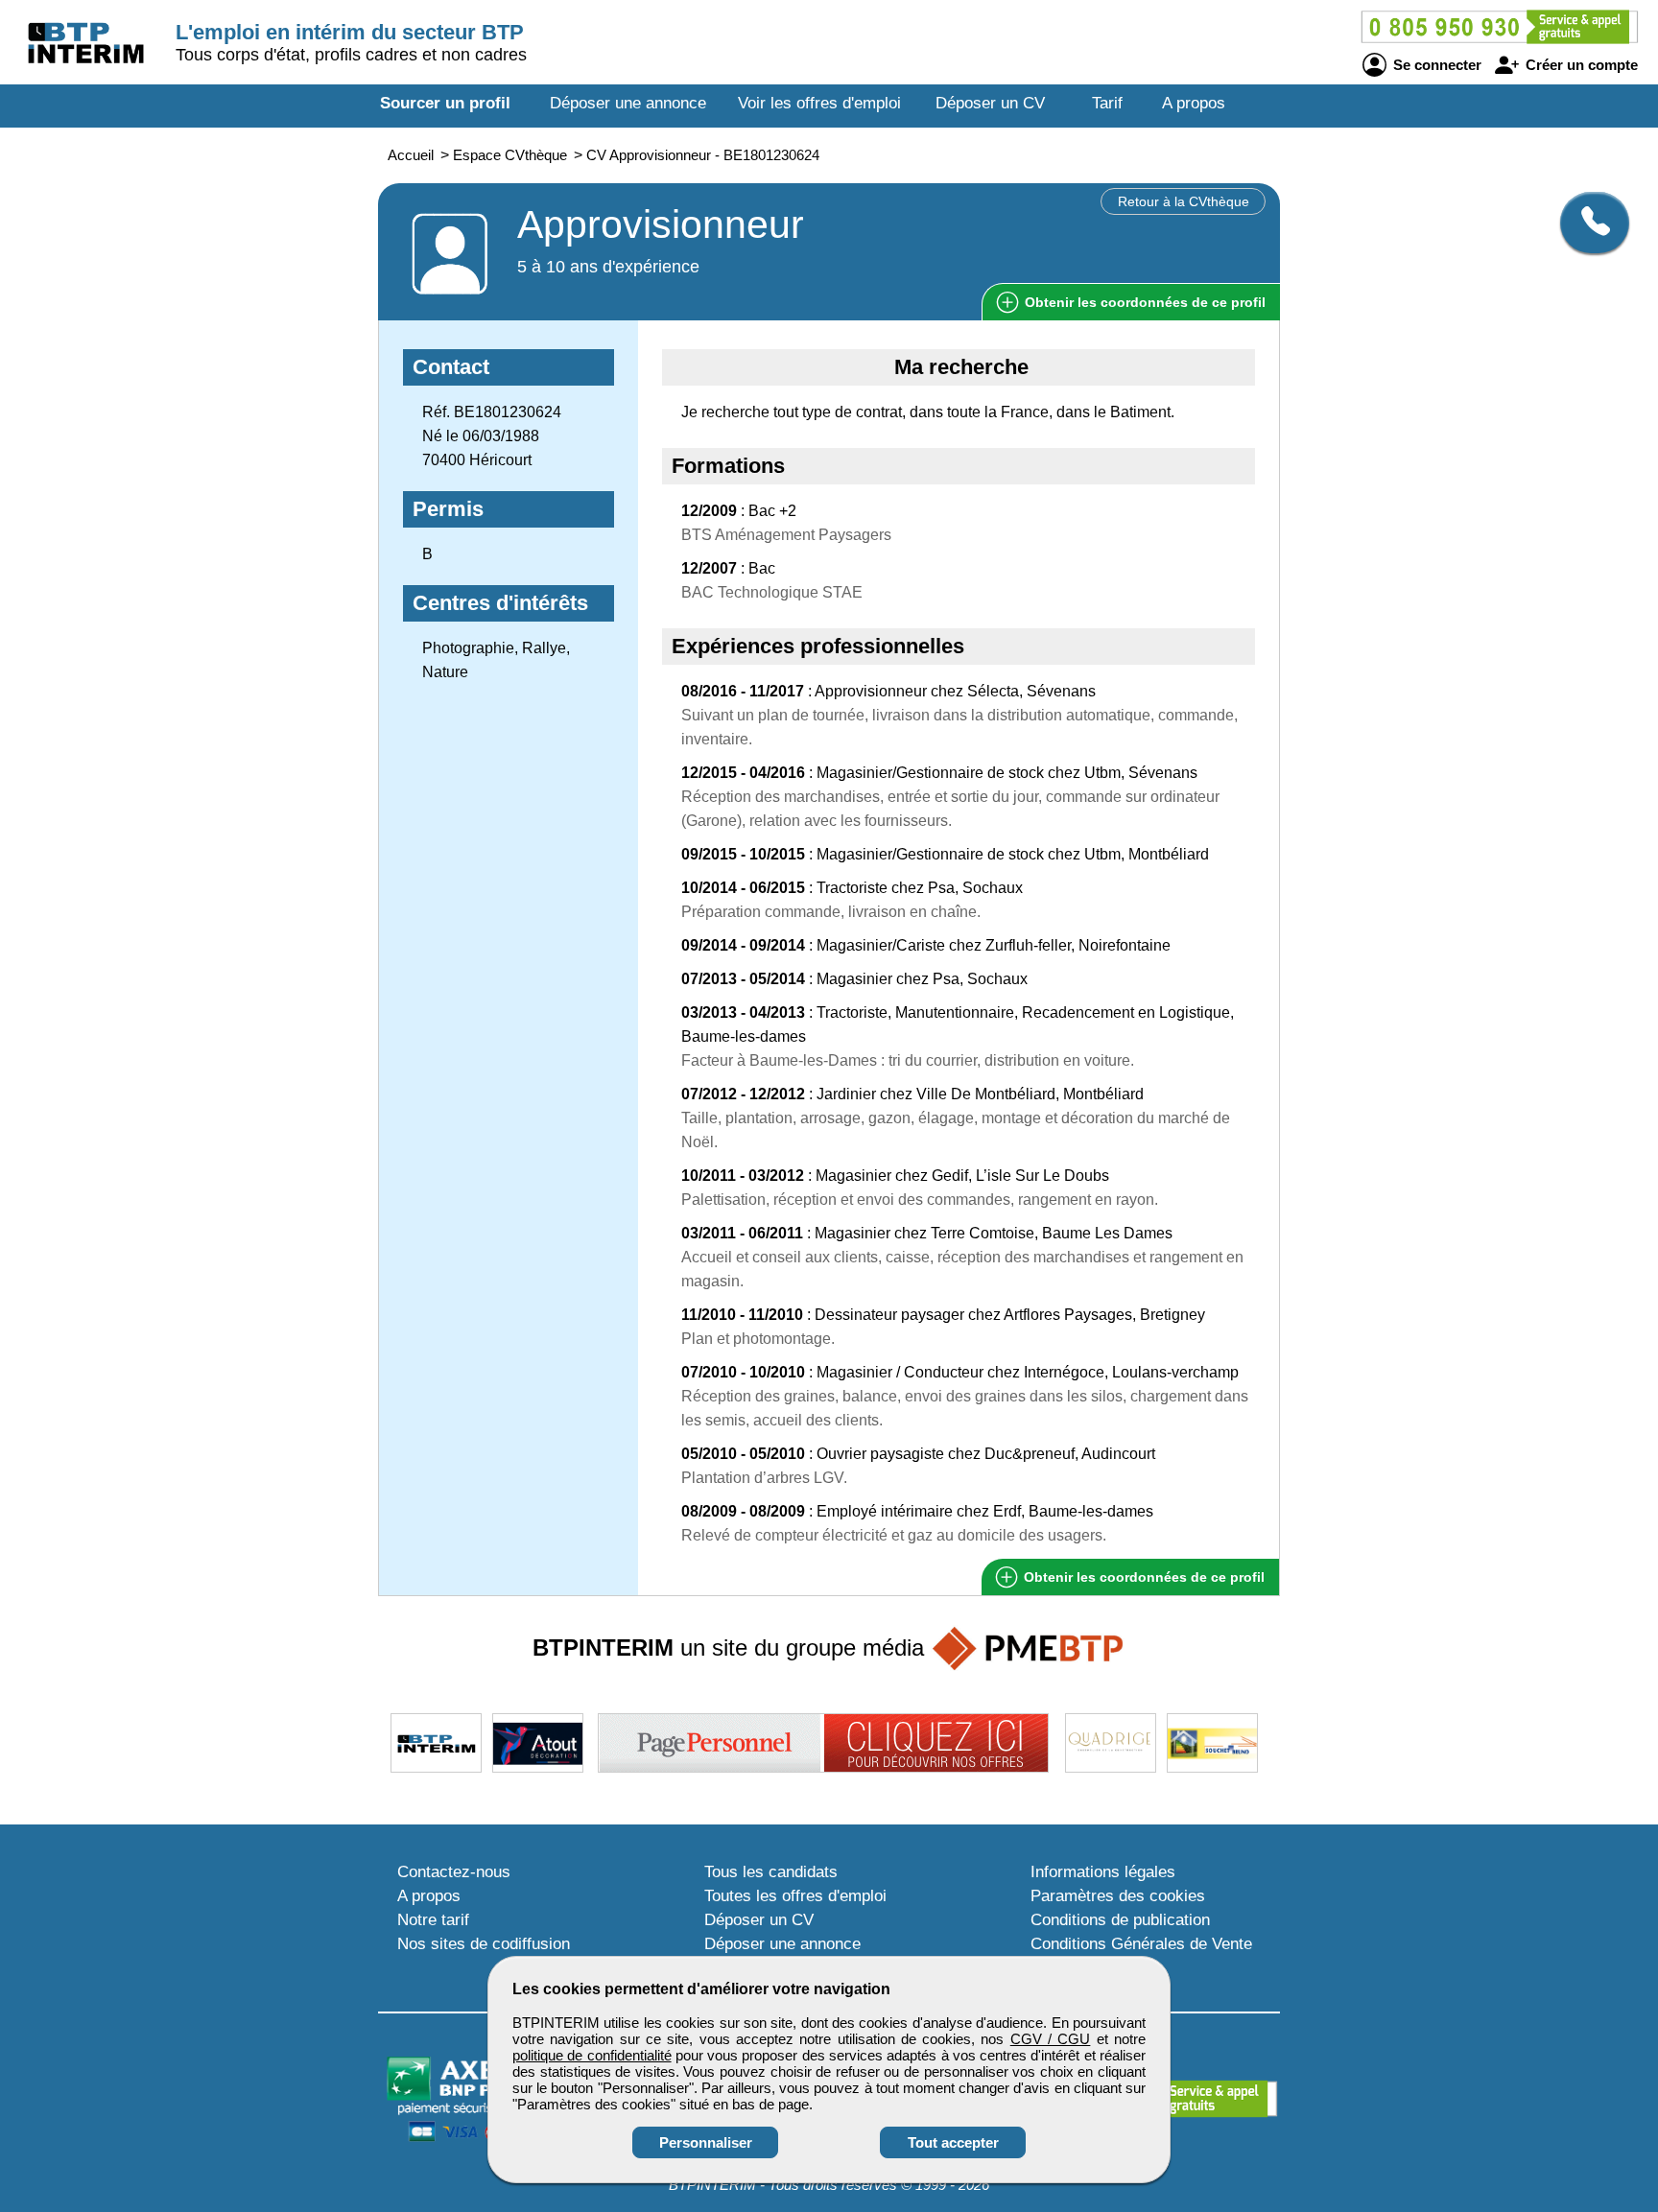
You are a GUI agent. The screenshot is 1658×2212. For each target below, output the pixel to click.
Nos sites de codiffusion (484, 1944)
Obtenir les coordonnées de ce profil (1142, 1577)
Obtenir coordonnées (1143, 302)
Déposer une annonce (628, 103)
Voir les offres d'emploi (819, 103)
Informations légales (1103, 1872)
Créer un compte (1580, 65)
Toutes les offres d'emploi (795, 1896)
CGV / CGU (1051, 2039)
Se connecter (1435, 65)
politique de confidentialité (592, 2055)
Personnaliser (706, 2142)
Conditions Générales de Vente (1141, 1944)
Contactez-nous (454, 1872)
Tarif (1107, 103)
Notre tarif (433, 1920)
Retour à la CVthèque (1184, 201)
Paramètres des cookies (1118, 1896)
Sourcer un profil (445, 103)
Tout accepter (953, 2142)
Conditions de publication (1120, 1920)
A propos (1194, 103)
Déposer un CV (990, 103)
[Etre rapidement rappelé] (1587, 223)
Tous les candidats (771, 1872)
